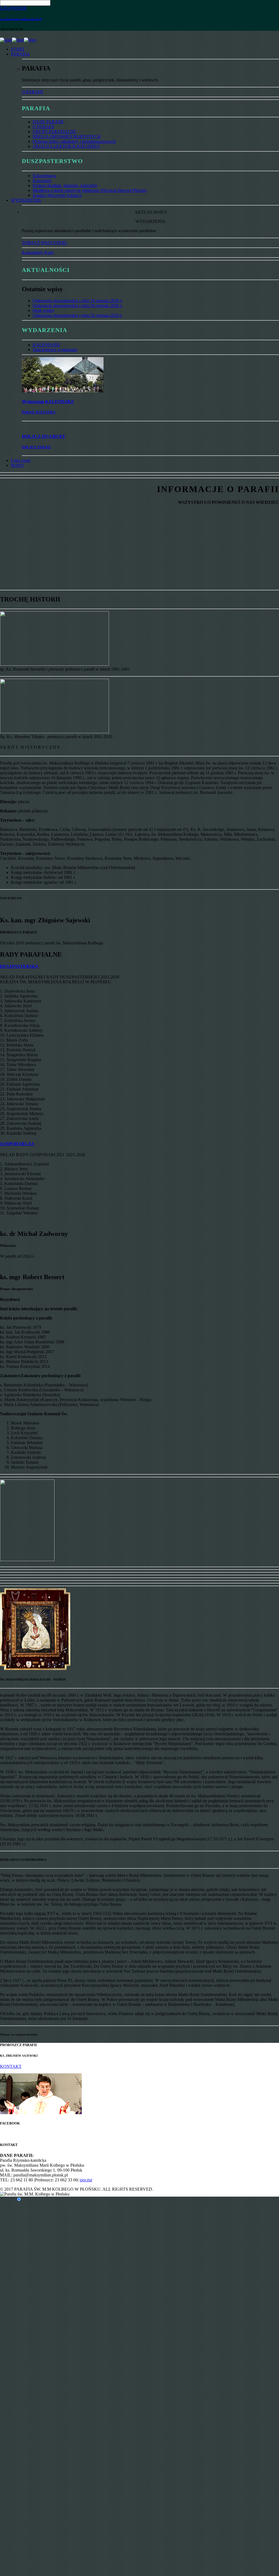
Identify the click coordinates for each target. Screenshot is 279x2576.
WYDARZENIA (26, 200)
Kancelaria (42, 181)
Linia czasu (21, 460)
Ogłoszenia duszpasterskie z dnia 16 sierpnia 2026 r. (78, 301)
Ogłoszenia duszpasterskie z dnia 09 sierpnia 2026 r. (78, 306)
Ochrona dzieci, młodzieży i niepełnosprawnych (74, 141)
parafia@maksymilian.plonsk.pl (21, 19)
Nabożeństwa (44, 176)
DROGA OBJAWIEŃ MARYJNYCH (67, 136)
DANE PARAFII (48, 122)
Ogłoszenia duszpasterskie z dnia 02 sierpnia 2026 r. (78, 315)
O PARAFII (32, 92)
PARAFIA (20, 54)
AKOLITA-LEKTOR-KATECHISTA (66, 146)
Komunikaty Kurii (38, 252)
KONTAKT (11, 2066)
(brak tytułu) (43, 310)
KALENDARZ (46, 345)
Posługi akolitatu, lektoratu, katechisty (65, 185)
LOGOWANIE (13, 8)
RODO (17, 465)
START (18, 49)
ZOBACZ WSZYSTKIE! (45, 243)
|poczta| (86, 2180)
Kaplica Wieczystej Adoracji (57, 195)
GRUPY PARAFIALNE (54, 132)
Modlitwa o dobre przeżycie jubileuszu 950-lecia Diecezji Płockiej (90, 190)
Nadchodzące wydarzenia (55, 350)
